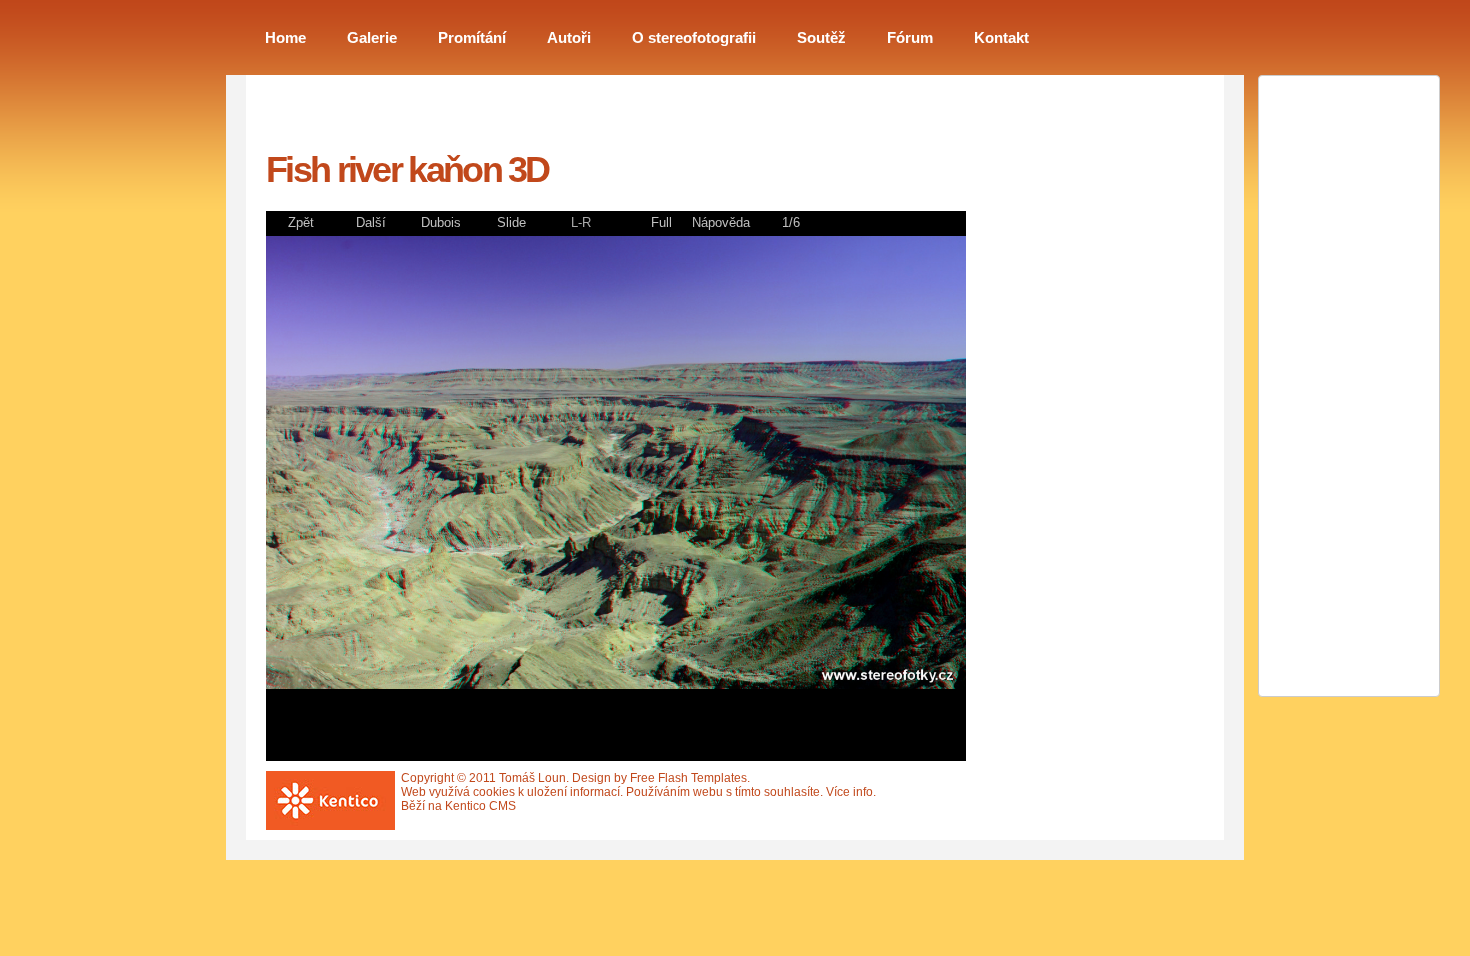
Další (371, 222)
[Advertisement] (1076, 423)
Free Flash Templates (688, 778)
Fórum (910, 38)
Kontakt (1001, 38)
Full (661, 222)
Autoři (569, 38)
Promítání (472, 38)
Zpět (301, 222)
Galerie (372, 38)
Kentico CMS (480, 806)
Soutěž (821, 38)
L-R (581, 222)
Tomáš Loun (532, 778)
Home (285, 38)
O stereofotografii (694, 38)
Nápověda (721, 222)
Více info (849, 792)
